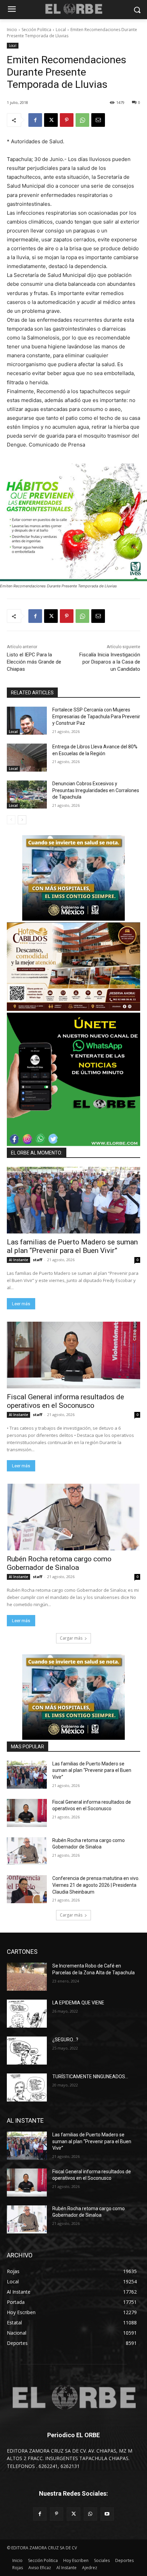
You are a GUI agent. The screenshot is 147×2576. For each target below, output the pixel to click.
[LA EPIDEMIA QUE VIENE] (27, 2014)
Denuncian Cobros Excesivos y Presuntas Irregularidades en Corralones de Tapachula (96, 790)
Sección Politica (36, 30)
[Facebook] (35, 120)
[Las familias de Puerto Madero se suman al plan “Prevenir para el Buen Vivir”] (73, 1200)
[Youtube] (107, 2514)
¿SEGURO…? (65, 2040)
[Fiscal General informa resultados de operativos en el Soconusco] (73, 1355)
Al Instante (18, 1260)
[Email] (98, 120)
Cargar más (71, 1638)
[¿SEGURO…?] (27, 2051)
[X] (51, 120)
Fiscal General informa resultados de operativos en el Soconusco (65, 1401)
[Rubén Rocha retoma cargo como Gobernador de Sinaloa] (73, 1517)
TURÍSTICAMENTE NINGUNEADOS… (90, 2077)
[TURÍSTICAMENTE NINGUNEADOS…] (27, 2087)
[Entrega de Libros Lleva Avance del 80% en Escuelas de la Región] (27, 758)
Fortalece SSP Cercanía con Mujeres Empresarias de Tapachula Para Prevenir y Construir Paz (96, 716)
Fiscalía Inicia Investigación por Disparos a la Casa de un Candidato (110, 662)
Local (61, 30)
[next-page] (22, 820)
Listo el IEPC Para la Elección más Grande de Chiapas (34, 662)
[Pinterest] (67, 120)
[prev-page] (11, 820)
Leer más (21, 1304)
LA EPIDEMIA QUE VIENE (78, 2003)
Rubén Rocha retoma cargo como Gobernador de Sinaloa (59, 1563)
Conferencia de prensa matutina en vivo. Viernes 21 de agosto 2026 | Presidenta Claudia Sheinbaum (96, 1885)
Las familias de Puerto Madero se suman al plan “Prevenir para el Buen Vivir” (72, 1246)
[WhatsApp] (82, 120)
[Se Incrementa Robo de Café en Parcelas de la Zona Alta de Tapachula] (27, 1977)
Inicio (12, 30)
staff (38, 1260)
